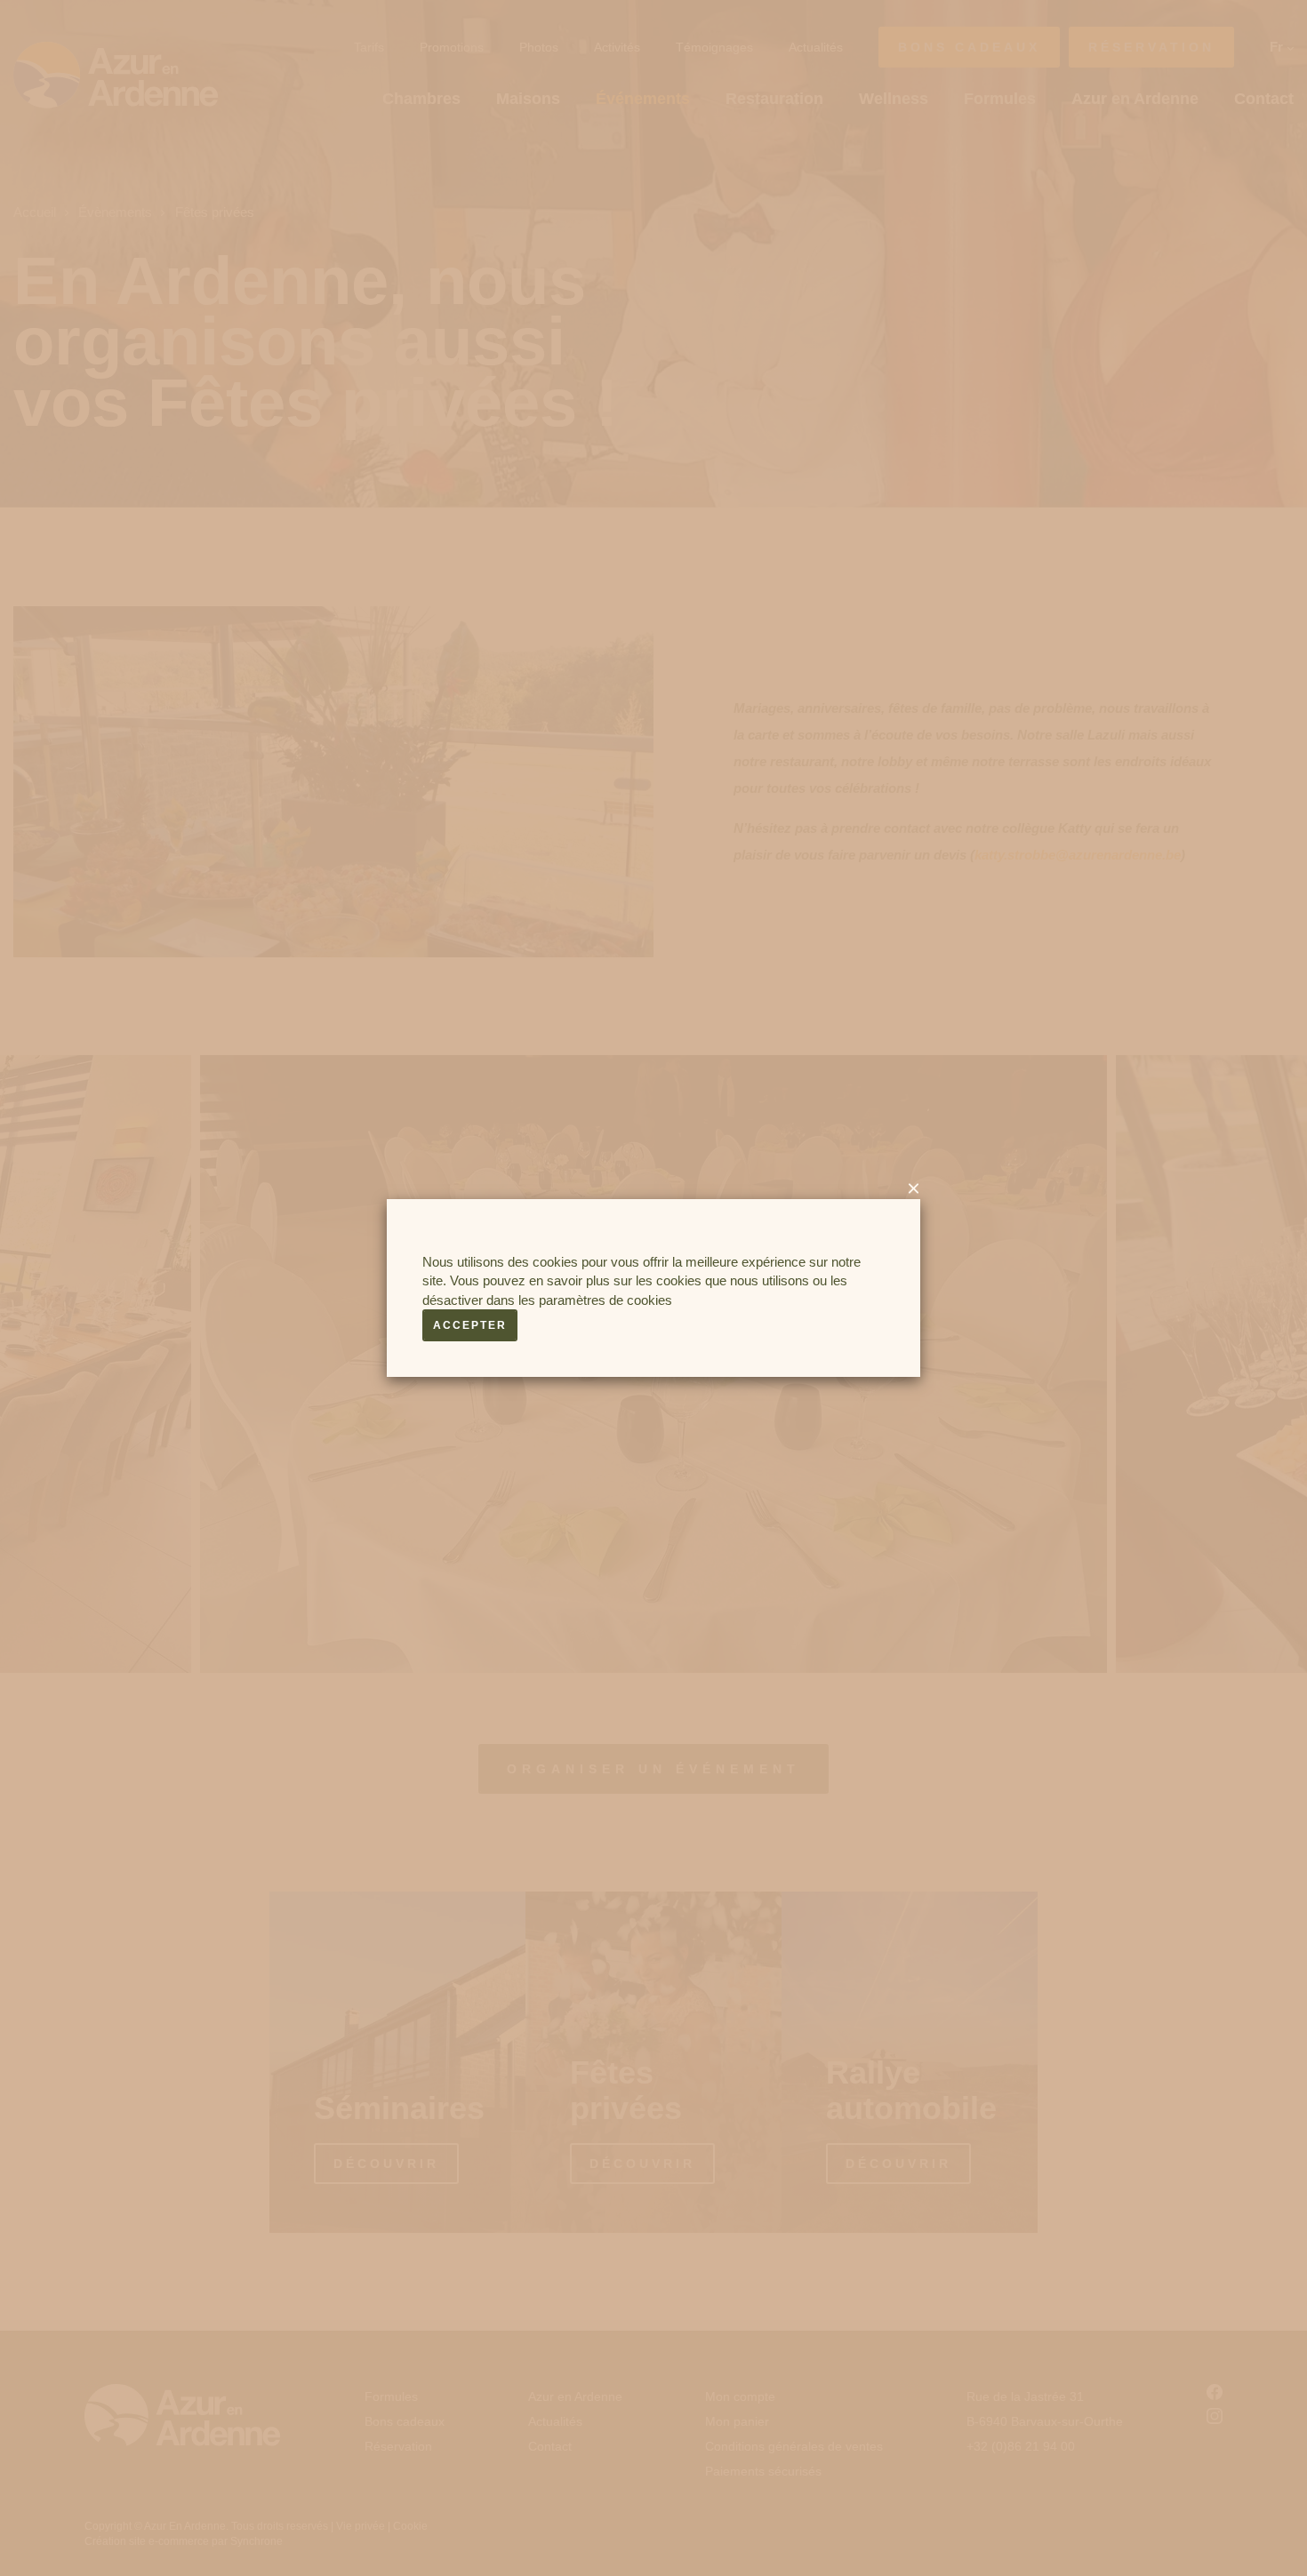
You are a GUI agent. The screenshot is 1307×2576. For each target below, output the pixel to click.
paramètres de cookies (605, 1300)
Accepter (470, 1325)
